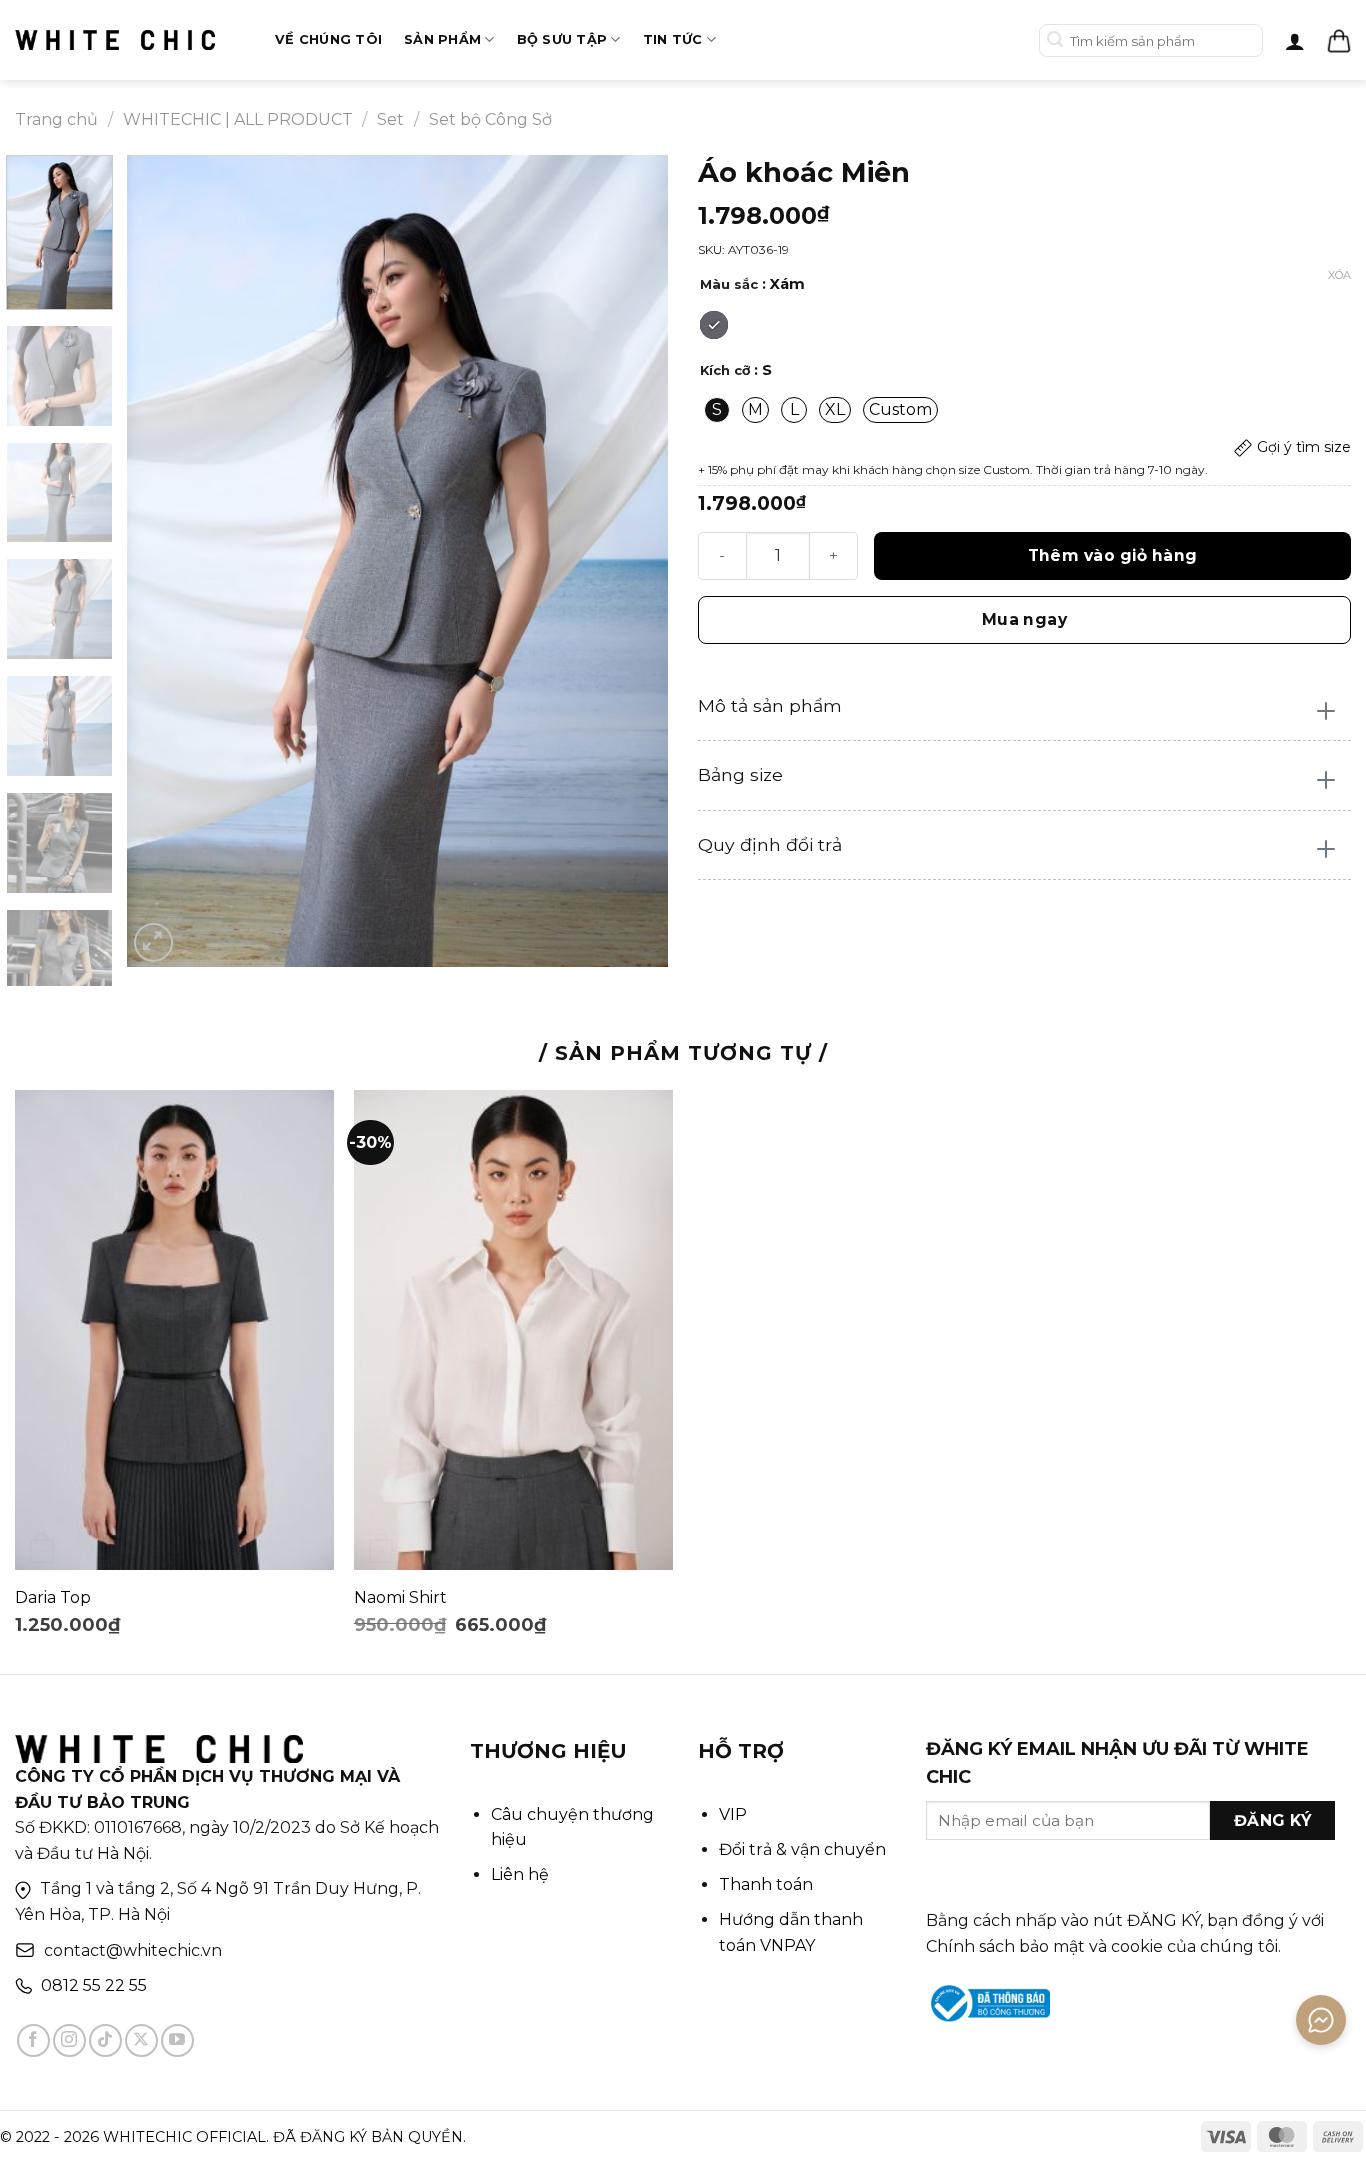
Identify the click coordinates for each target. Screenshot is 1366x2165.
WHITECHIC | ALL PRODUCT (238, 119)
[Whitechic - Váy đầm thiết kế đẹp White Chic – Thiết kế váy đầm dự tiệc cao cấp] (115, 40)
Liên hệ (520, 1874)
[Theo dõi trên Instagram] (69, 2040)
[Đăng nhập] (1295, 41)
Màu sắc (729, 285)
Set (390, 119)
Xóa (1339, 275)
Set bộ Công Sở (490, 119)
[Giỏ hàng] (1339, 41)
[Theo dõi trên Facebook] (33, 2040)
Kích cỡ (725, 371)
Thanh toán (766, 1884)
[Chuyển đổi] (1326, 711)
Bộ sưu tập (562, 39)
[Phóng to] (153, 942)
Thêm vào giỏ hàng (1113, 555)
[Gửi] (1055, 40)
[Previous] (163, 561)
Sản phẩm (442, 39)
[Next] (632, 561)
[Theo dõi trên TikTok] (105, 2040)
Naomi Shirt (400, 1597)
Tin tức (673, 39)
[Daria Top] (174, 1330)
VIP (733, 1814)
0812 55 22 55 (94, 1985)
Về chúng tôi (328, 39)
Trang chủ (56, 119)
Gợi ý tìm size (1302, 447)
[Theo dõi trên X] (141, 2040)
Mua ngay (1025, 619)
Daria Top (53, 1597)
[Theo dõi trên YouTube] (177, 2040)
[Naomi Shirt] (513, 1330)
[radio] (714, 325)
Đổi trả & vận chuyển (802, 1849)
